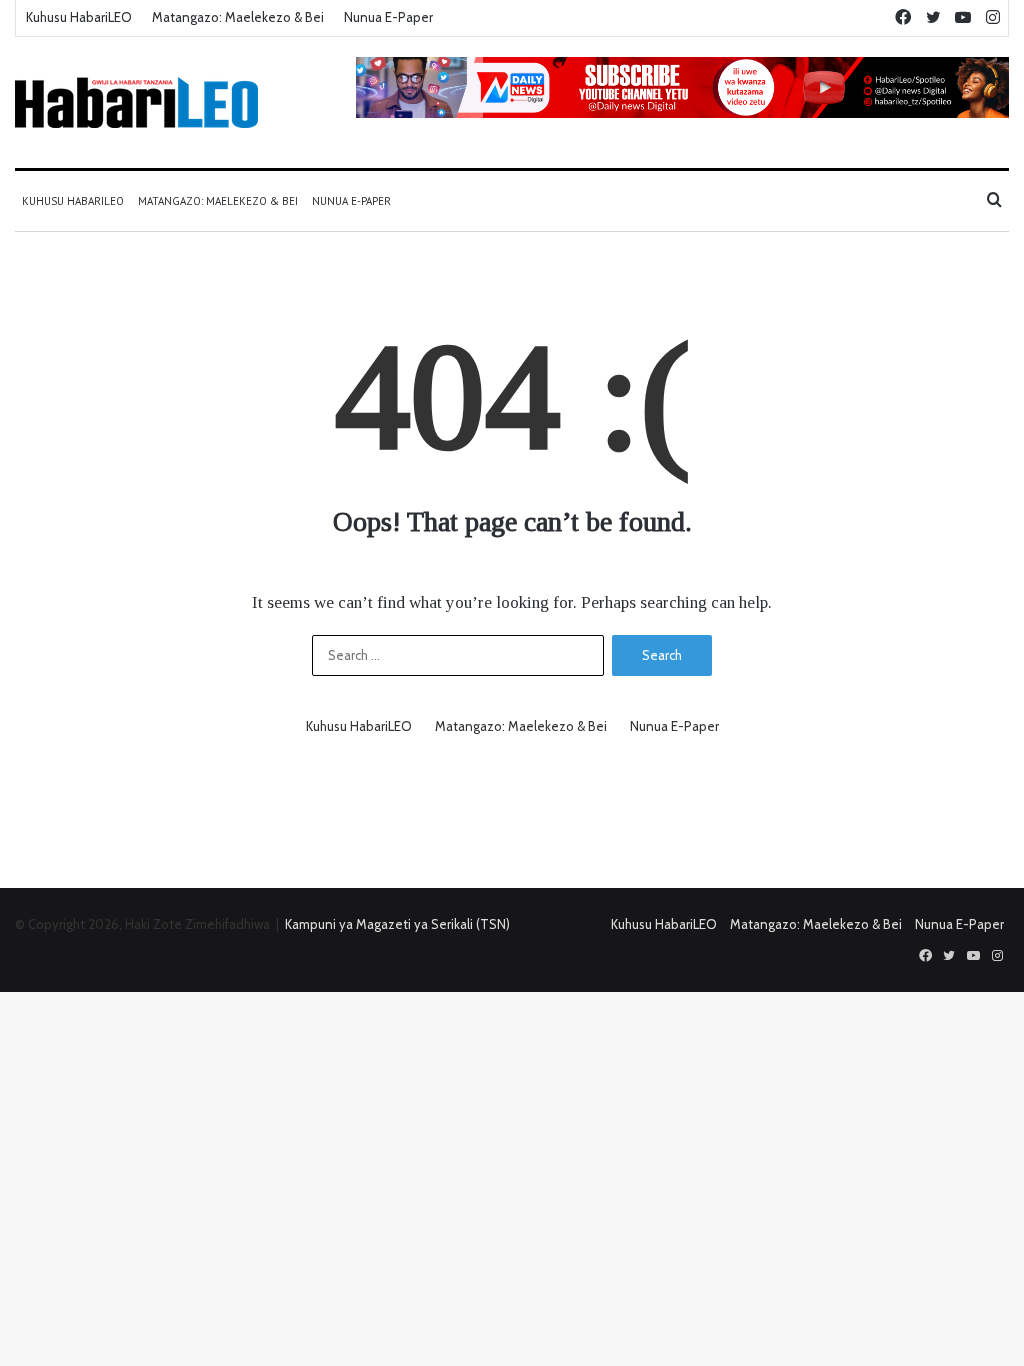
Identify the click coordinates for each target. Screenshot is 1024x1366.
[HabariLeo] (136, 102)
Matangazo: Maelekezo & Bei (238, 17)
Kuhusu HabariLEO (79, 17)
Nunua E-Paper (388, 17)
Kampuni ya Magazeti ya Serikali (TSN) (397, 924)
